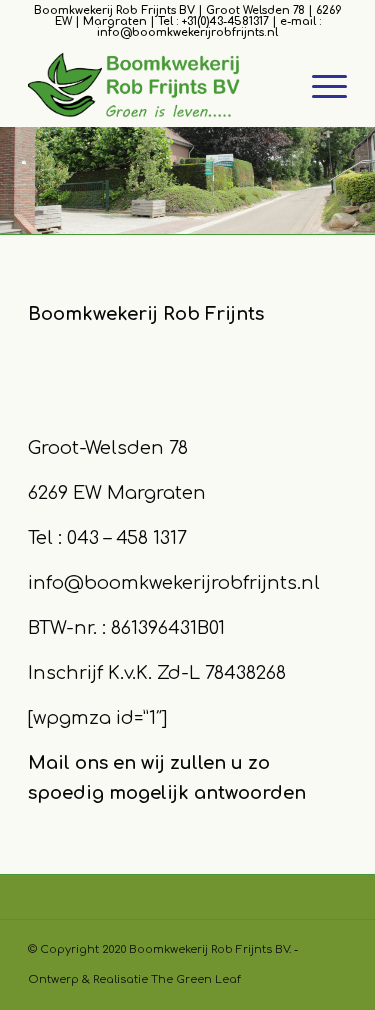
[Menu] (319, 87)
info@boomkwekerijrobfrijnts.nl (174, 583)
